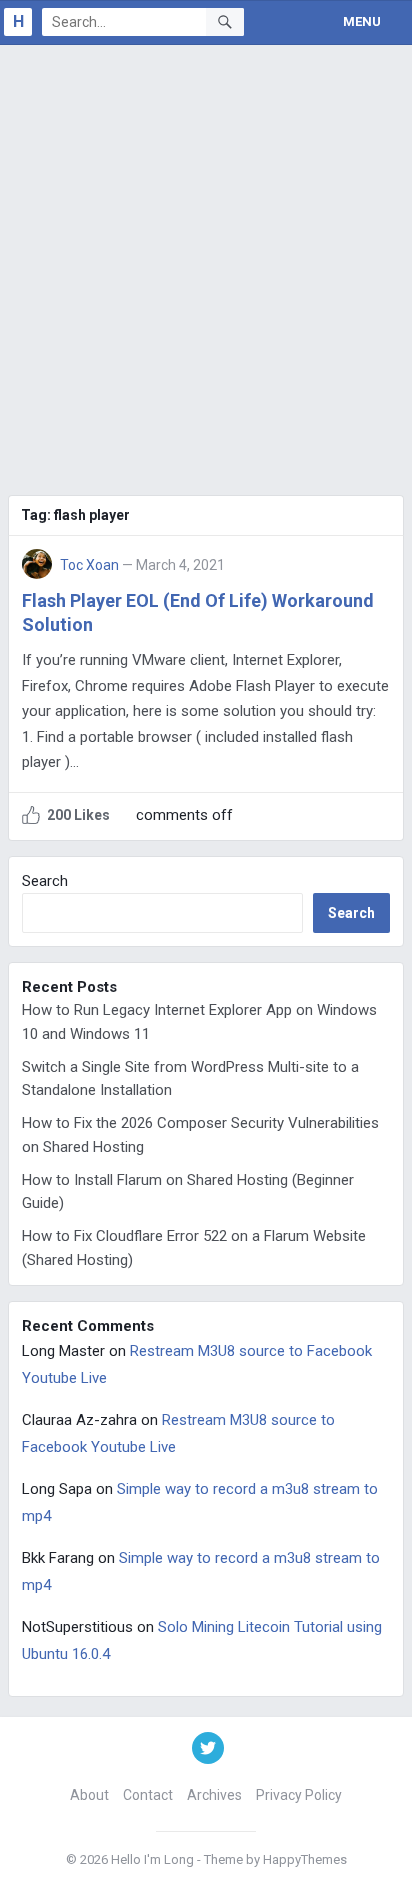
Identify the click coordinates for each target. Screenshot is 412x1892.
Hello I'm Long (152, 1859)
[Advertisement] (206, 261)
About (89, 1795)
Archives (214, 1795)
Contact (148, 1795)
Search (45, 881)
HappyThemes (305, 1859)
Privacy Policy (299, 1795)
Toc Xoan (89, 565)
